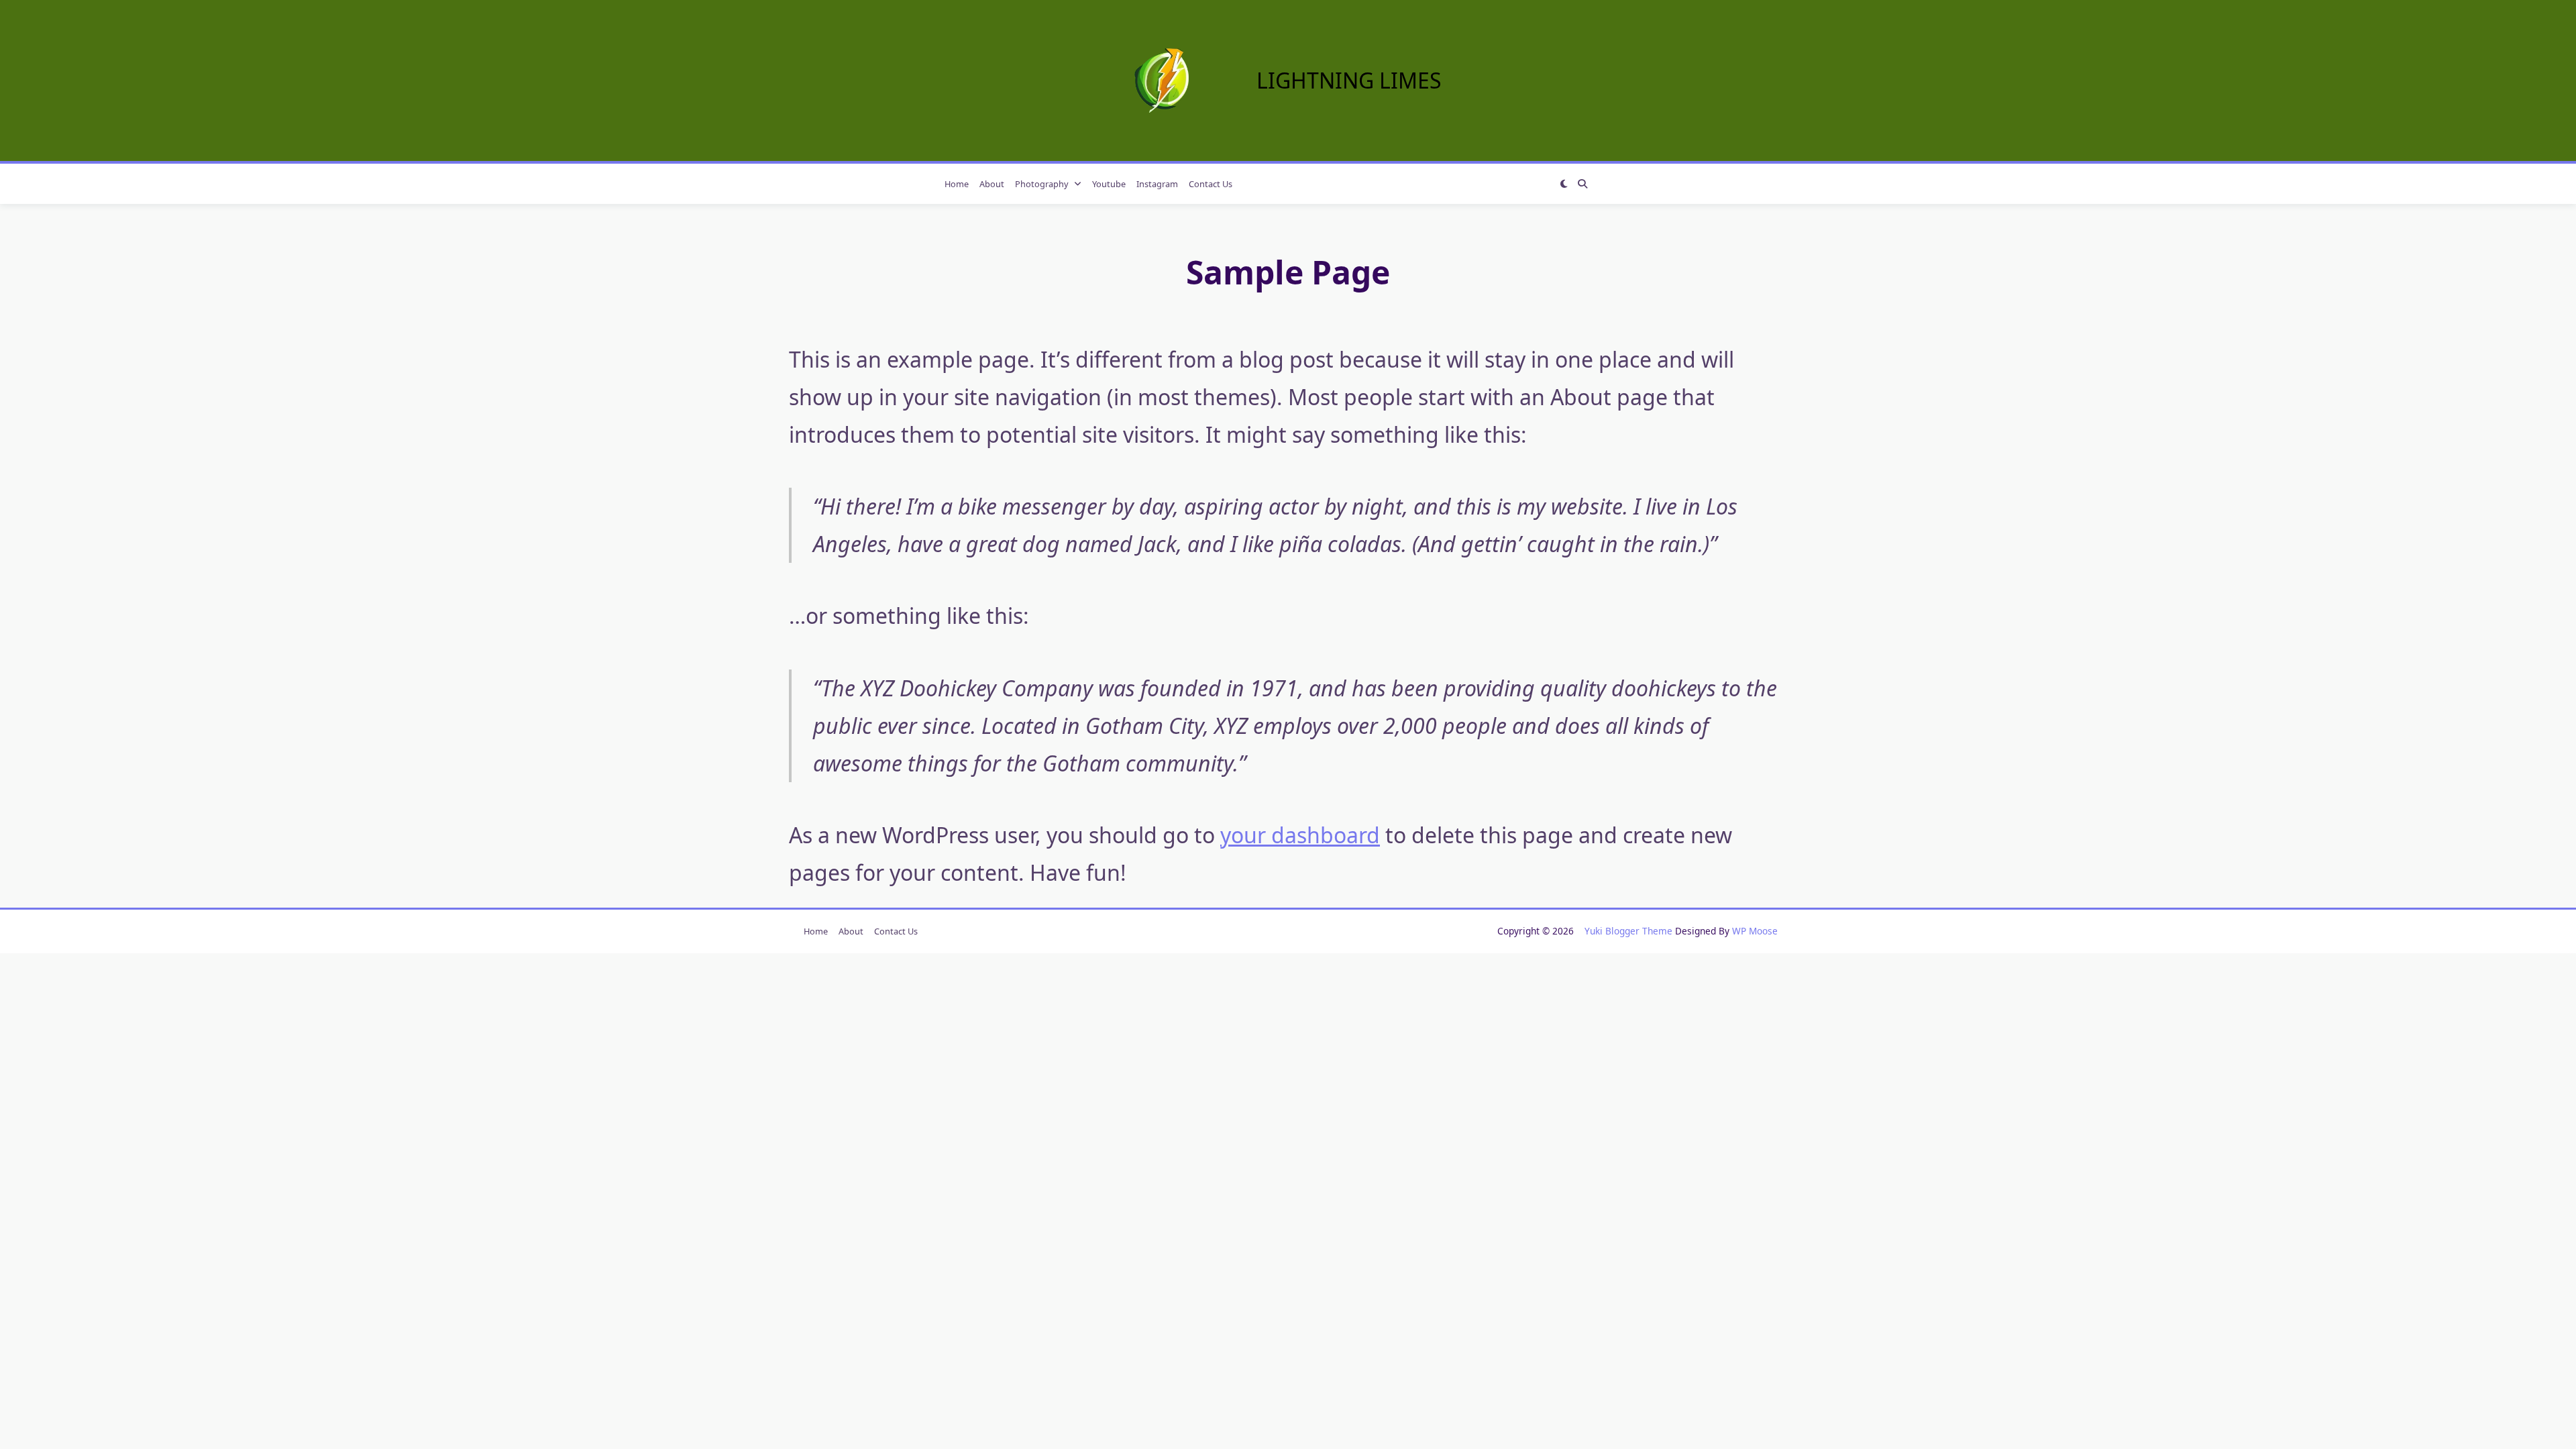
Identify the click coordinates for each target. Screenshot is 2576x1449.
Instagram (1157, 184)
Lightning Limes (1349, 80)
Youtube (1109, 184)
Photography (1042, 184)
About (992, 184)
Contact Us (1211, 184)
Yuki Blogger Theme (1628, 931)
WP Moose (1755, 931)
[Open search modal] (1582, 184)
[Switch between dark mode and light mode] (1564, 184)
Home (957, 184)
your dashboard (1300, 835)
